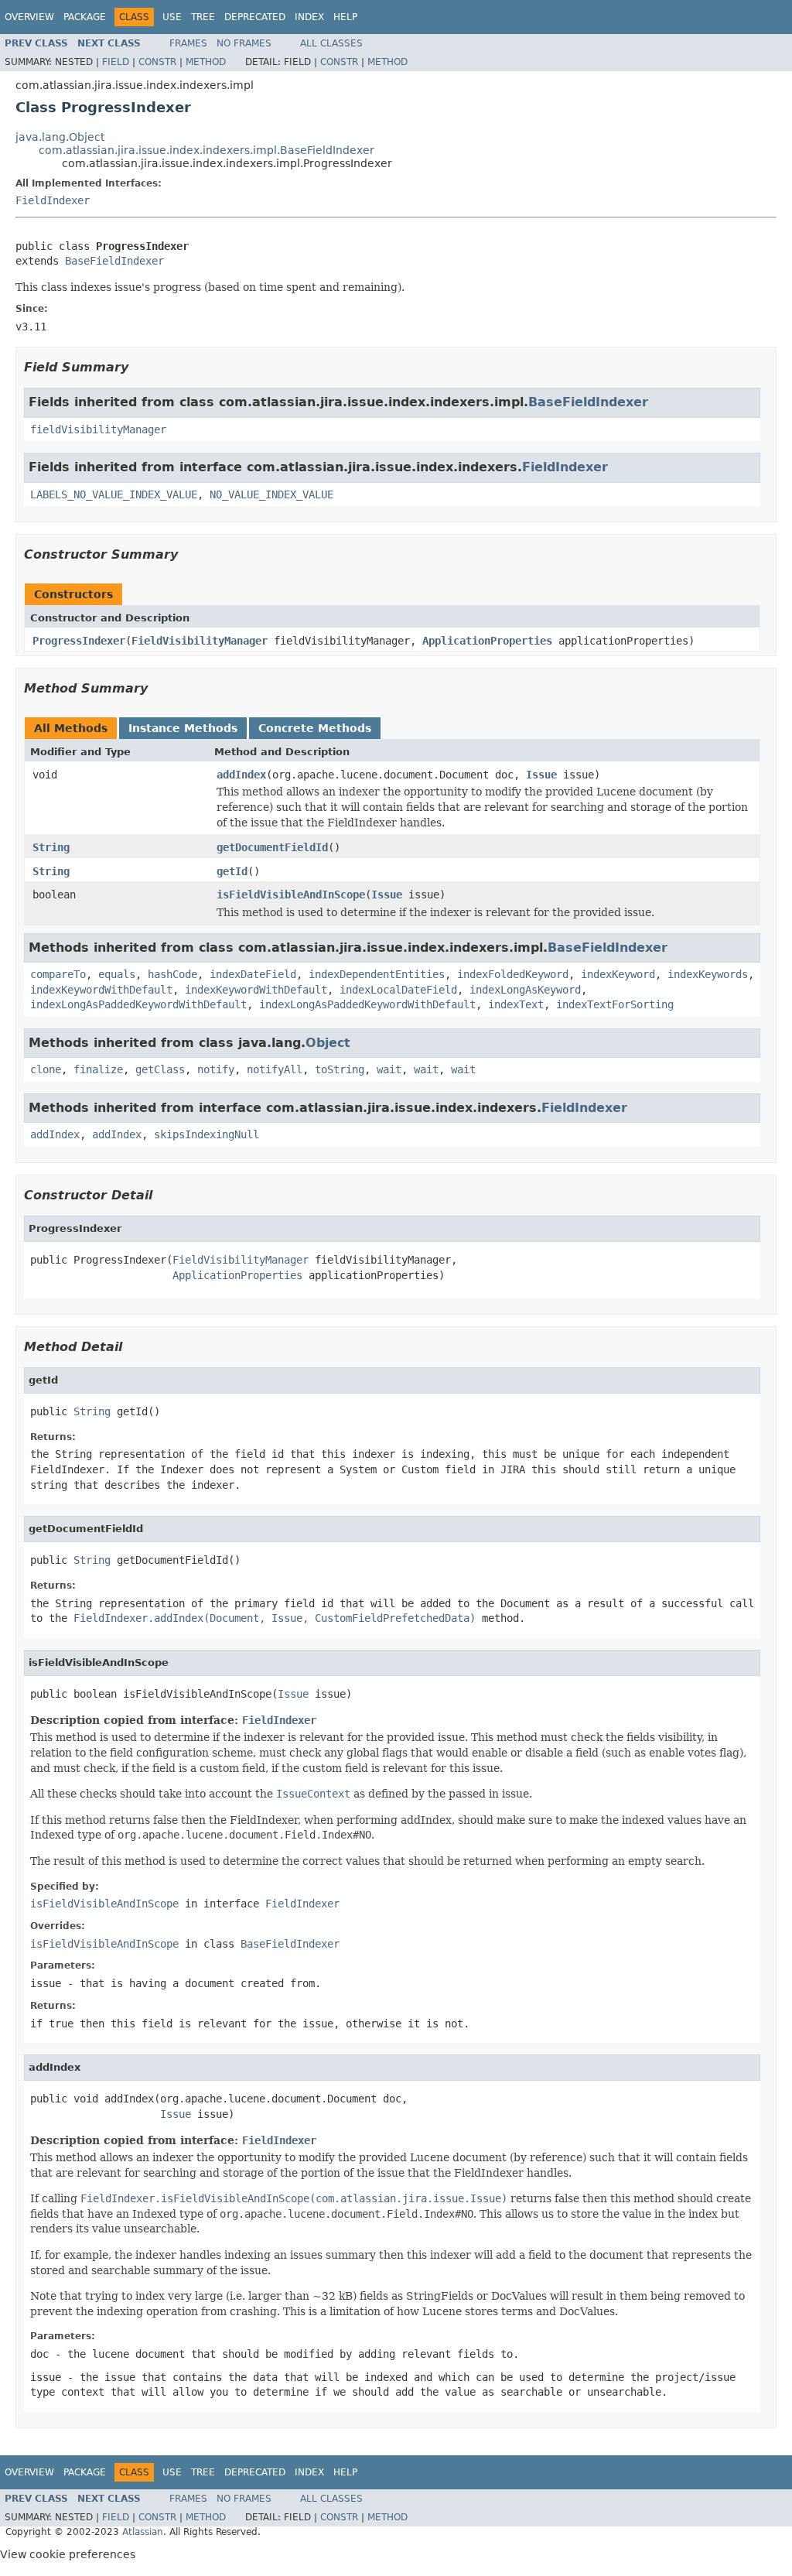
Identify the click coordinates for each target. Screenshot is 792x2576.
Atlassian (143, 2532)
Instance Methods (183, 728)
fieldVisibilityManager (98, 429)
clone (46, 1069)
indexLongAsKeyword (525, 990)
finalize (98, 1069)
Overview (29, 17)
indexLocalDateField (398, 990)
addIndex (241, 775)
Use (172, 17)
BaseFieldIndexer (114, 261)
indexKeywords (708, 974)
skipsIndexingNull (207, 1134)
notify (216, 1069)
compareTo (58, 974)
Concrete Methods (315, 728)
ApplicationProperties (487, 641)
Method (206, 62)
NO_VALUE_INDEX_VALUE (271, 494)
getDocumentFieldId (272, 847)
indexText (516, 1004)
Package (85, 17)
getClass (160, 1069)
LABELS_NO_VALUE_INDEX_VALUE (114, 494)
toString (340, 1069)
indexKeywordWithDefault (101, 990)
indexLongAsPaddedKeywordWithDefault (138, 1004)
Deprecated (255, 17)
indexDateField (253, 974)
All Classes (331, 43)
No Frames (244, 43)
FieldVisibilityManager (200, 641)
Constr (157, 62)
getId (232, 871)
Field (116, 62)
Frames (188, 43)
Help (345, 17)
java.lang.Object (60, 137)
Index (309, 17)
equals (117, 974)
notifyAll (275, 1069)
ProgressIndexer (79, 641)
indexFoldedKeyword (513, 974)
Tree (203, 17)
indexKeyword (618, 974)
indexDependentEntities (377, 974)
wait (389, 1069)
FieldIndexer (53, 200)
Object (328, 1043)
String (51, 847)
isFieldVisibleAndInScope (291, 895)
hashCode (172, 974)
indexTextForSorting (615, 1004)
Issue (541, 775)
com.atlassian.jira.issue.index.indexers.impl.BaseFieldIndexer (207, 150)
